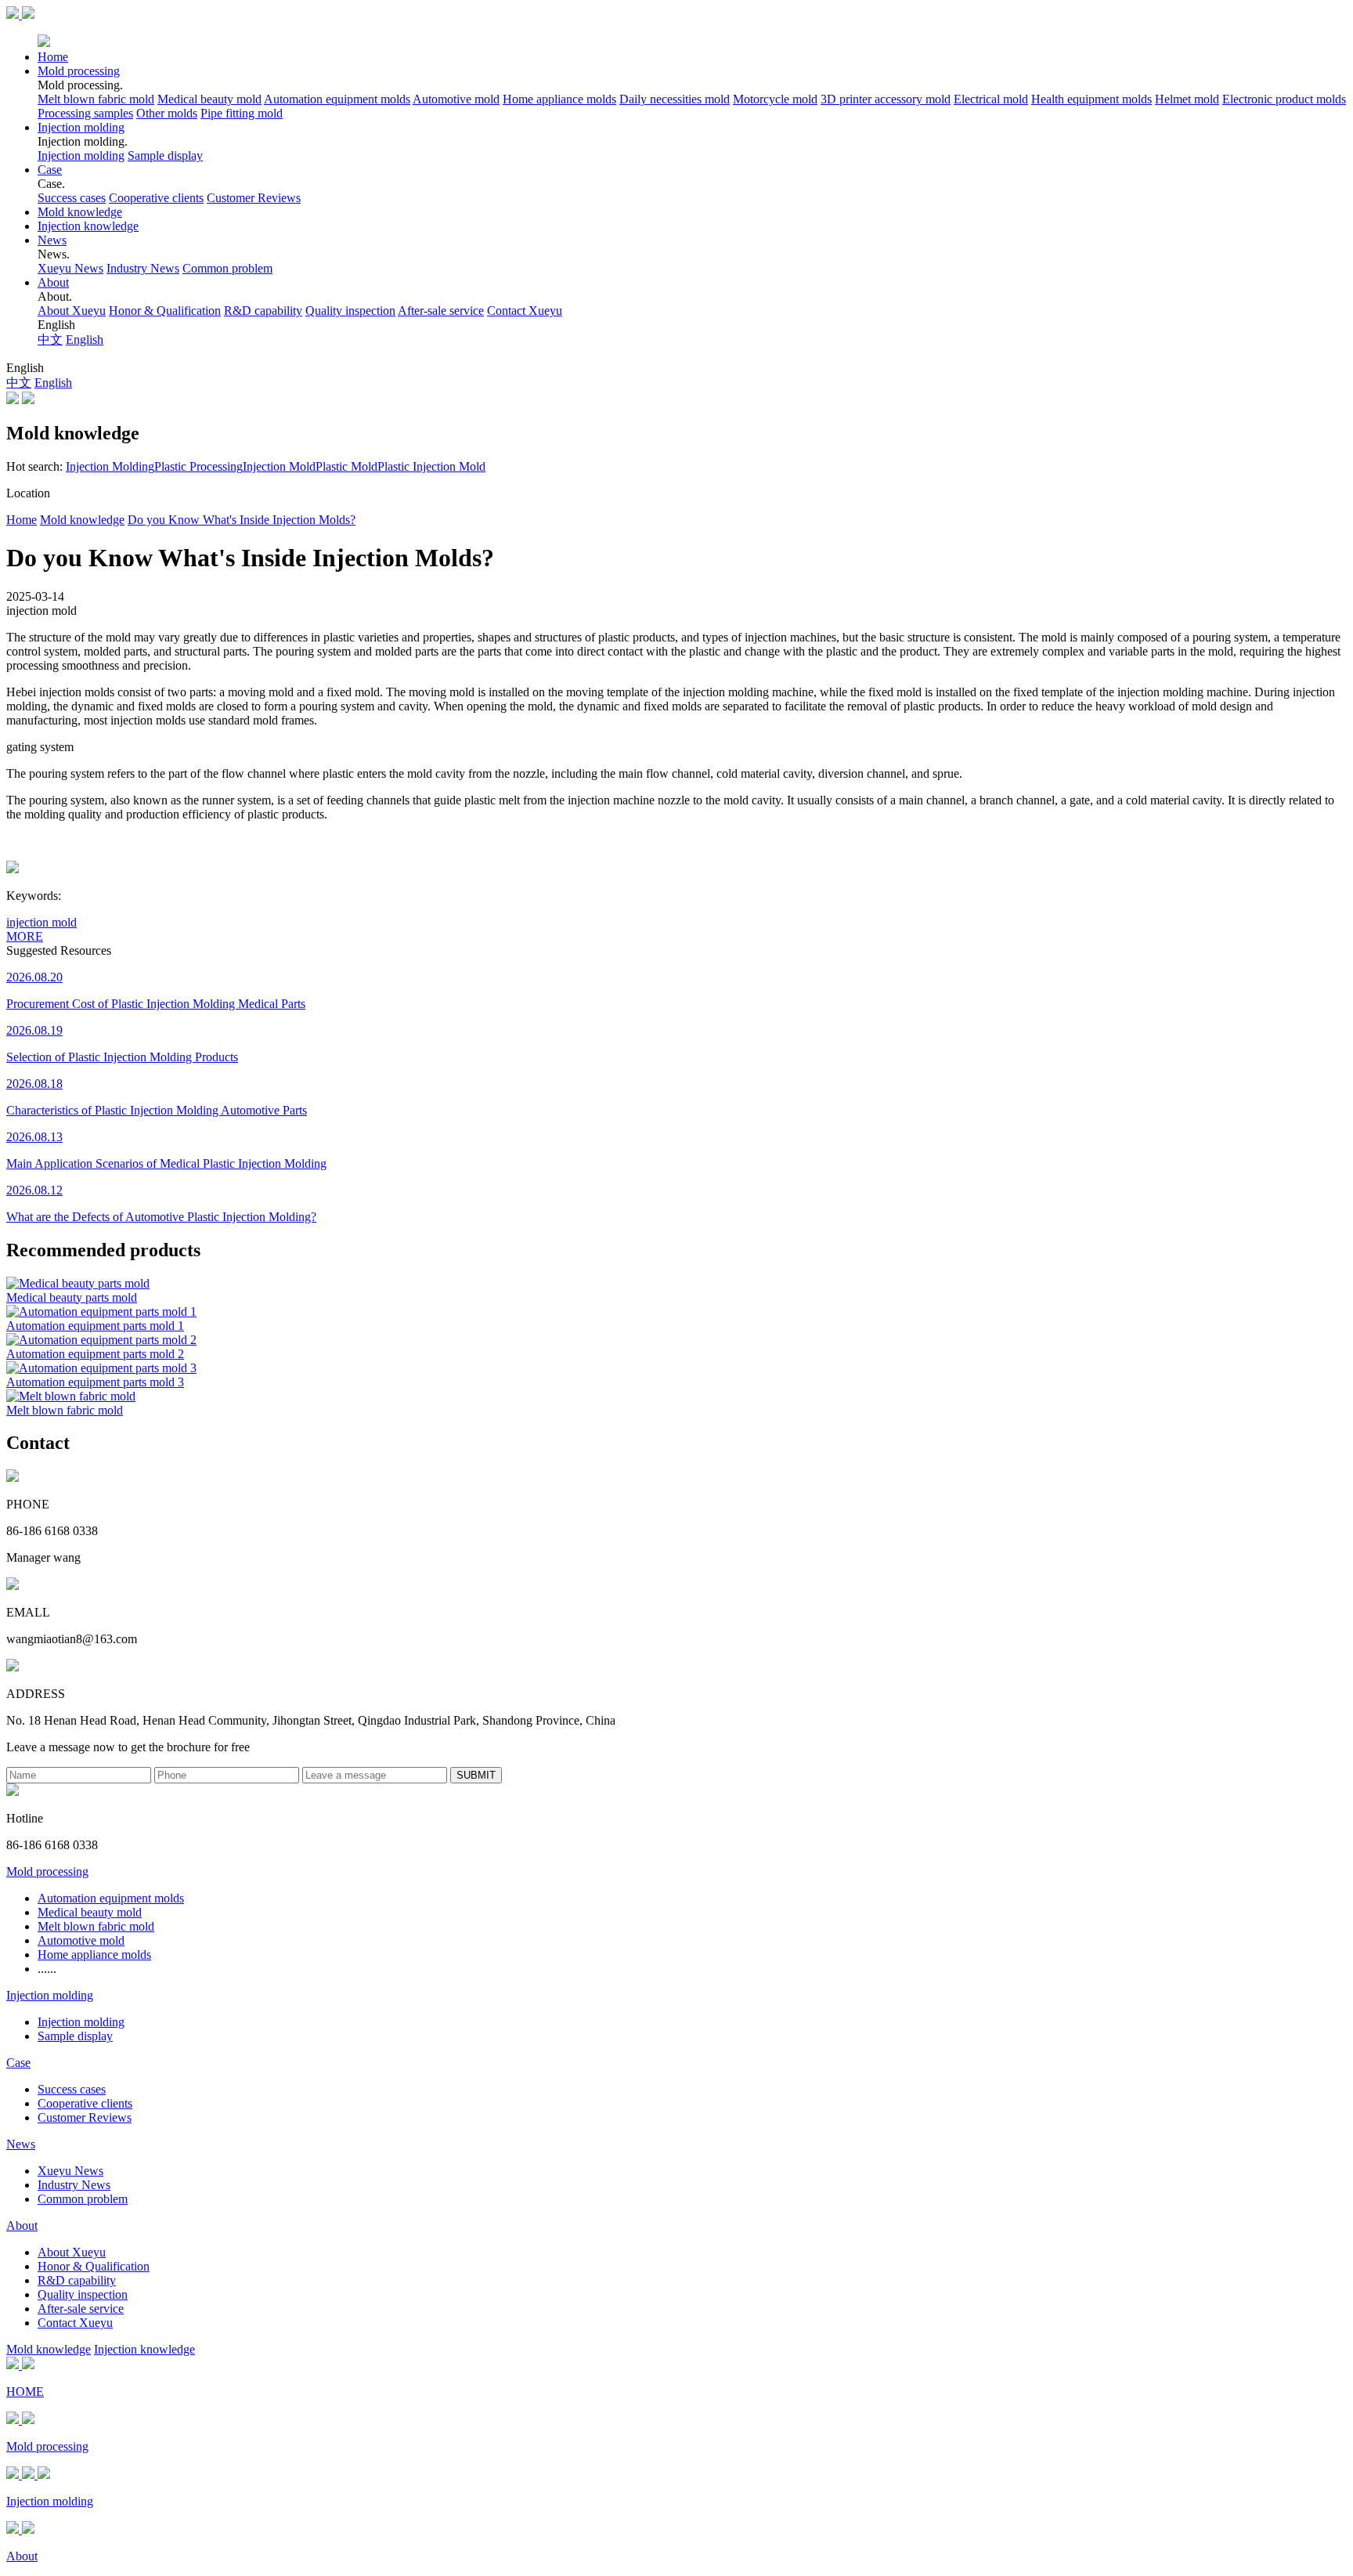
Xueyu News (70, 268)
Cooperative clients (156, 198)
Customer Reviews (254, 198)
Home (53, 57)
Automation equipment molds (337, 99)
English (85, 340)
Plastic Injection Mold (431, 466)
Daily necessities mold (675, 99)
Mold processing (79, 71)
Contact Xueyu (525, 311)
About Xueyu (72, 311)
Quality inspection (350, 311)
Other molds (167, 113)
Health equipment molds (1091, 99)
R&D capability (263, 311)
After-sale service (441, 311)
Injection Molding (110, 466)
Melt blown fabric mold (96, 99)
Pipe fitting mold (242, 113)
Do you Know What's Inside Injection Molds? (242, 520)
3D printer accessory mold (886, 99)
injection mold (41, 922)
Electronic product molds (1284, 99)
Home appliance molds (559, 99)
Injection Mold (279, 466)
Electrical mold (991, 99)
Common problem (227, 268)
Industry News (143, 268)
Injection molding (81, 127)
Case (50, 170)
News (52, 240)
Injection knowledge (88, 226)
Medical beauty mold (209, 99)
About (53, 282)
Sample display (165, 155)
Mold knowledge (80, 212)
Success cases (72, 198)
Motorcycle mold (775, 99)
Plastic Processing (198, 466)
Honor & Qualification (165, 311)
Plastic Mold (346, 466)
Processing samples (85, 113)
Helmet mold (1187, 99)
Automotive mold (456, 99)
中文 (50, 340)
